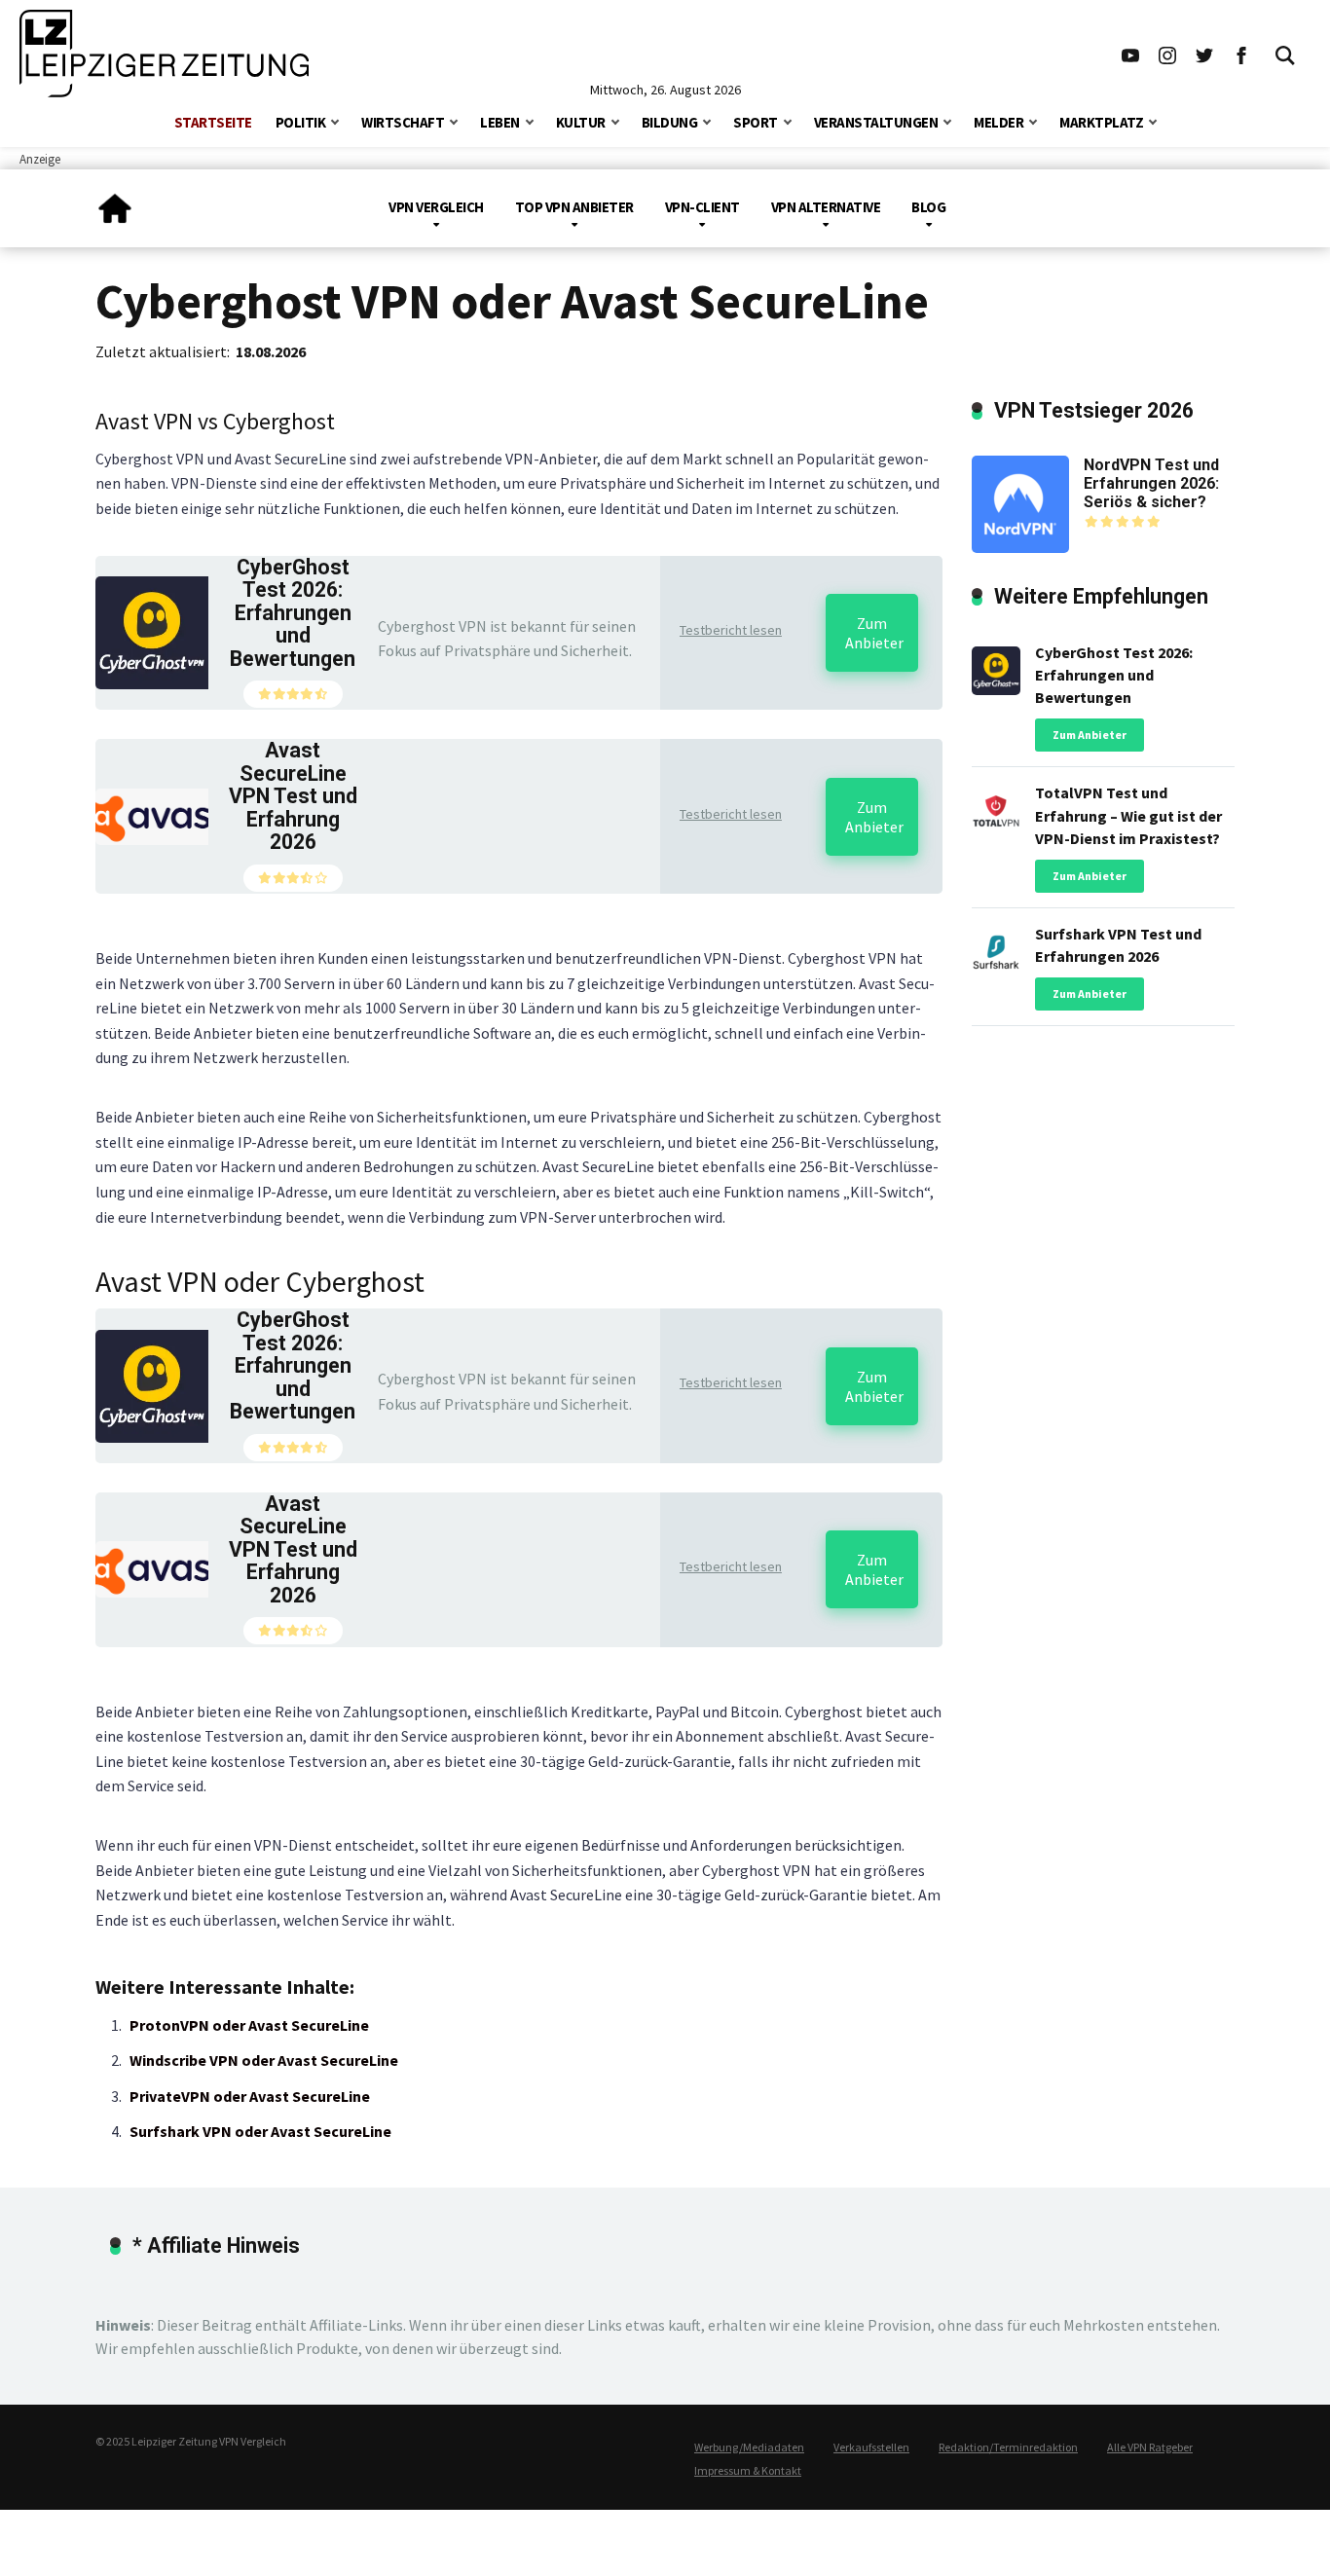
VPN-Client (702, 207)
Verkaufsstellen (871, 2447)
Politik (301, 122)
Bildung (670, 122)
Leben (500, 122)
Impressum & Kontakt (748, 2470)
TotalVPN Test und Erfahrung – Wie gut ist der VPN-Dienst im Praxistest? (1128, 815)
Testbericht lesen (731, 630)
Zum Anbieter (874, 633)
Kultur (581, 122)
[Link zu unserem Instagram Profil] (1167, 54)
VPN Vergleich (436, 207)
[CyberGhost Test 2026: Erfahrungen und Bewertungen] (152, 631)
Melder (998, 122)
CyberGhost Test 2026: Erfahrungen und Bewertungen (293, 613)
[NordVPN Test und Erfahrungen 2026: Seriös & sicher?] (1020, 502)
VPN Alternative (826, 207)
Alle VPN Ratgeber (1150, 2447)
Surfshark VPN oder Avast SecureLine (260, 2131)
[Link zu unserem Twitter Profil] (1204, 54)
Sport (756, 122)
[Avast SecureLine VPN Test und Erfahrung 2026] (152, 815)
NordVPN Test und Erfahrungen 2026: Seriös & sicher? (1151, 483)
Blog (928, 207)
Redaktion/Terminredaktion (1008, 2447)
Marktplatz (1101, 122)
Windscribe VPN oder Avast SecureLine (264, 2060)
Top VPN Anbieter (574, 207)
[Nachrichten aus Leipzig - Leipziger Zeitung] (164, 54)
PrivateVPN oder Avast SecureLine (250, 2096)
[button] (335, 120)
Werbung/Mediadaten (749, 2447)
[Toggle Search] (1285, 54)
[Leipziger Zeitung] (115, 201)
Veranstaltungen (876, 122)
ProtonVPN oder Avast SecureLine (249, 2025)
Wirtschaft (403, 122)
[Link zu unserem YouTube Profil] (1130, 54)
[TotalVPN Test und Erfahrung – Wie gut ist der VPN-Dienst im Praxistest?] (996, 807)
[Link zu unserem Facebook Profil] (1241, 54)
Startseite (213, 122)
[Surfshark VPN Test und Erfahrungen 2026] (996, 947)
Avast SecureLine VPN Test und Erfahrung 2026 (293, 796)
